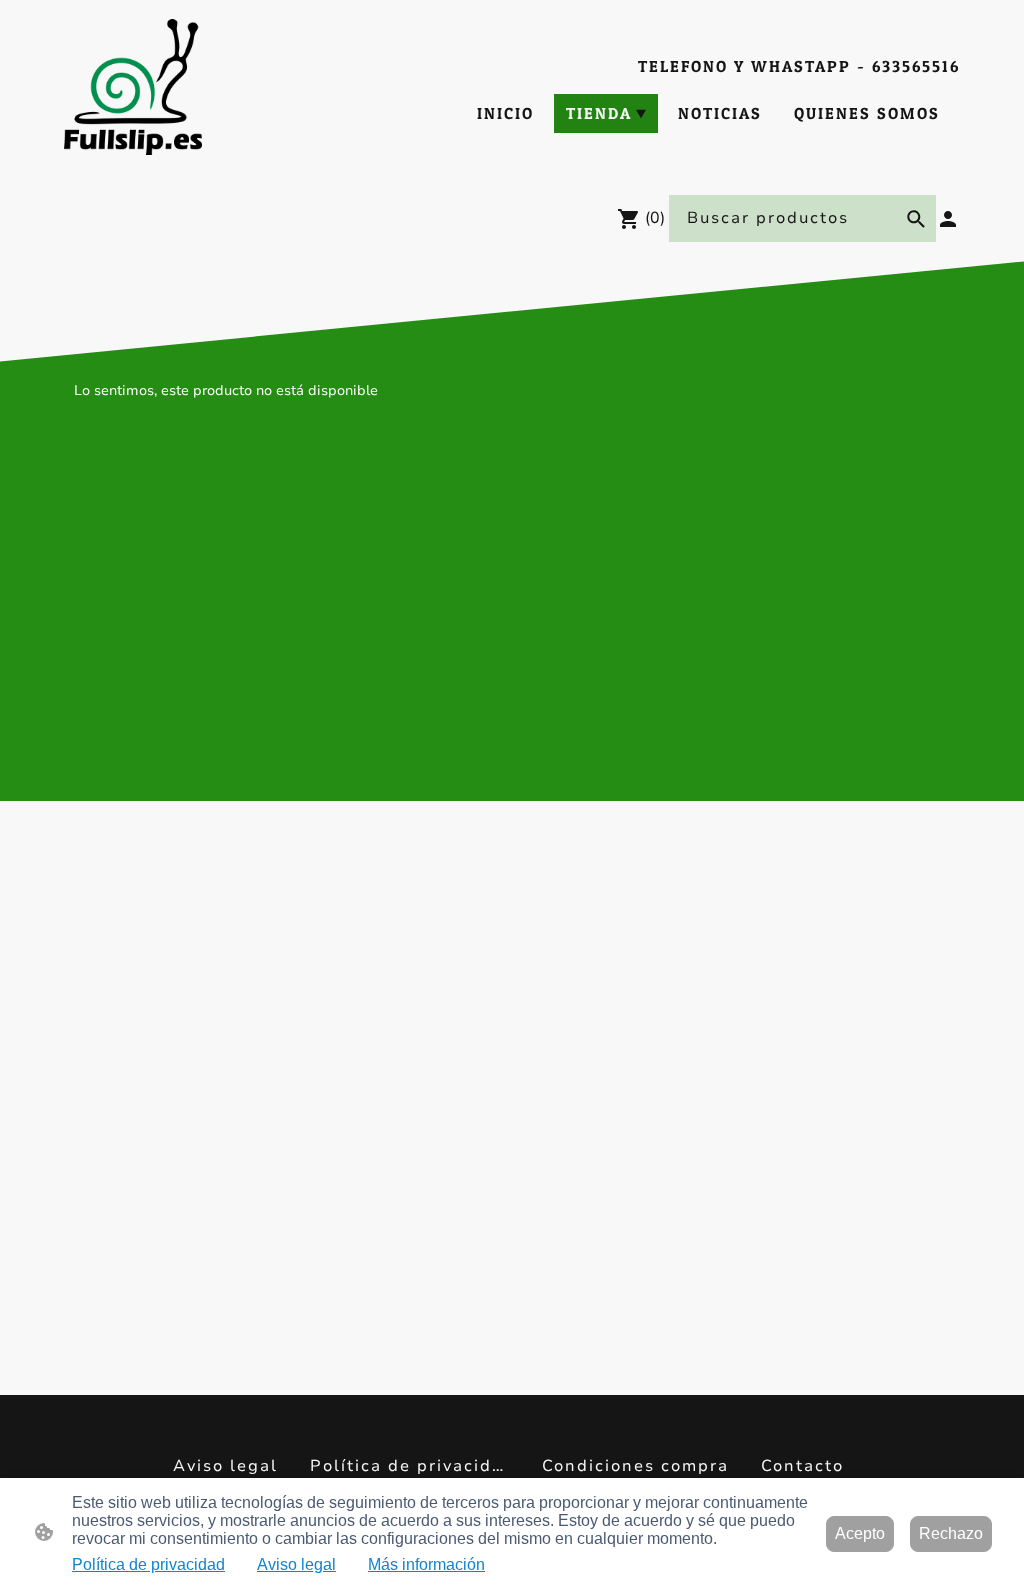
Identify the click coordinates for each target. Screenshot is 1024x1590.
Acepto (860, 1533)
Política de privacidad (148, 1564)
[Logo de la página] (133, 87)
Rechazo (951, 1533)
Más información (426, 1564)
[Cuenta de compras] (948, 219)
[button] (916, 219)
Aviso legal (296, 1564)
